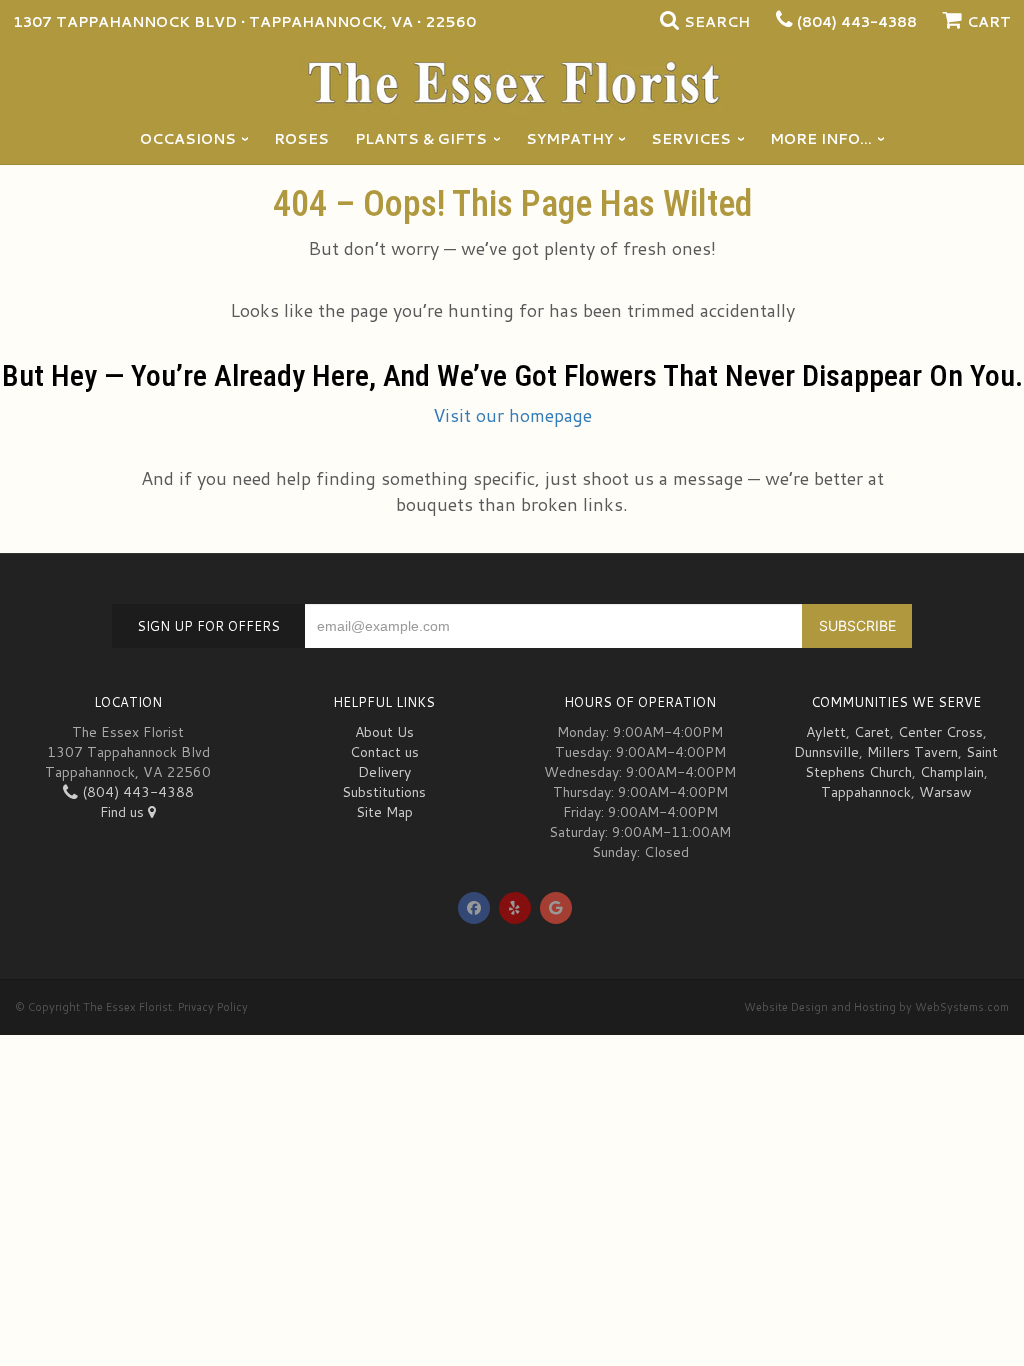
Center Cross (940, 732)
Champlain (952, 772)
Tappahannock (866, 792)
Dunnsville (826, 752)
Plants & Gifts (421, 139)
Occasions (188, 139)
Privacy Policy (213, 1007)
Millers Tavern (912, 752)
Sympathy (569, 139)
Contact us (384, 752)
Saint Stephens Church (902, 762)
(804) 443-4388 (857, 22)
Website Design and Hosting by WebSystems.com (876, 1007)
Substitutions (384, 792)
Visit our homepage (512, 415)
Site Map (384, 812)
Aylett (826, 732)
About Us (384, 732)
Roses (301, 139)
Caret (872, 732)
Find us (124, 812)
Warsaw (945, 792)
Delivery (384, 772)
